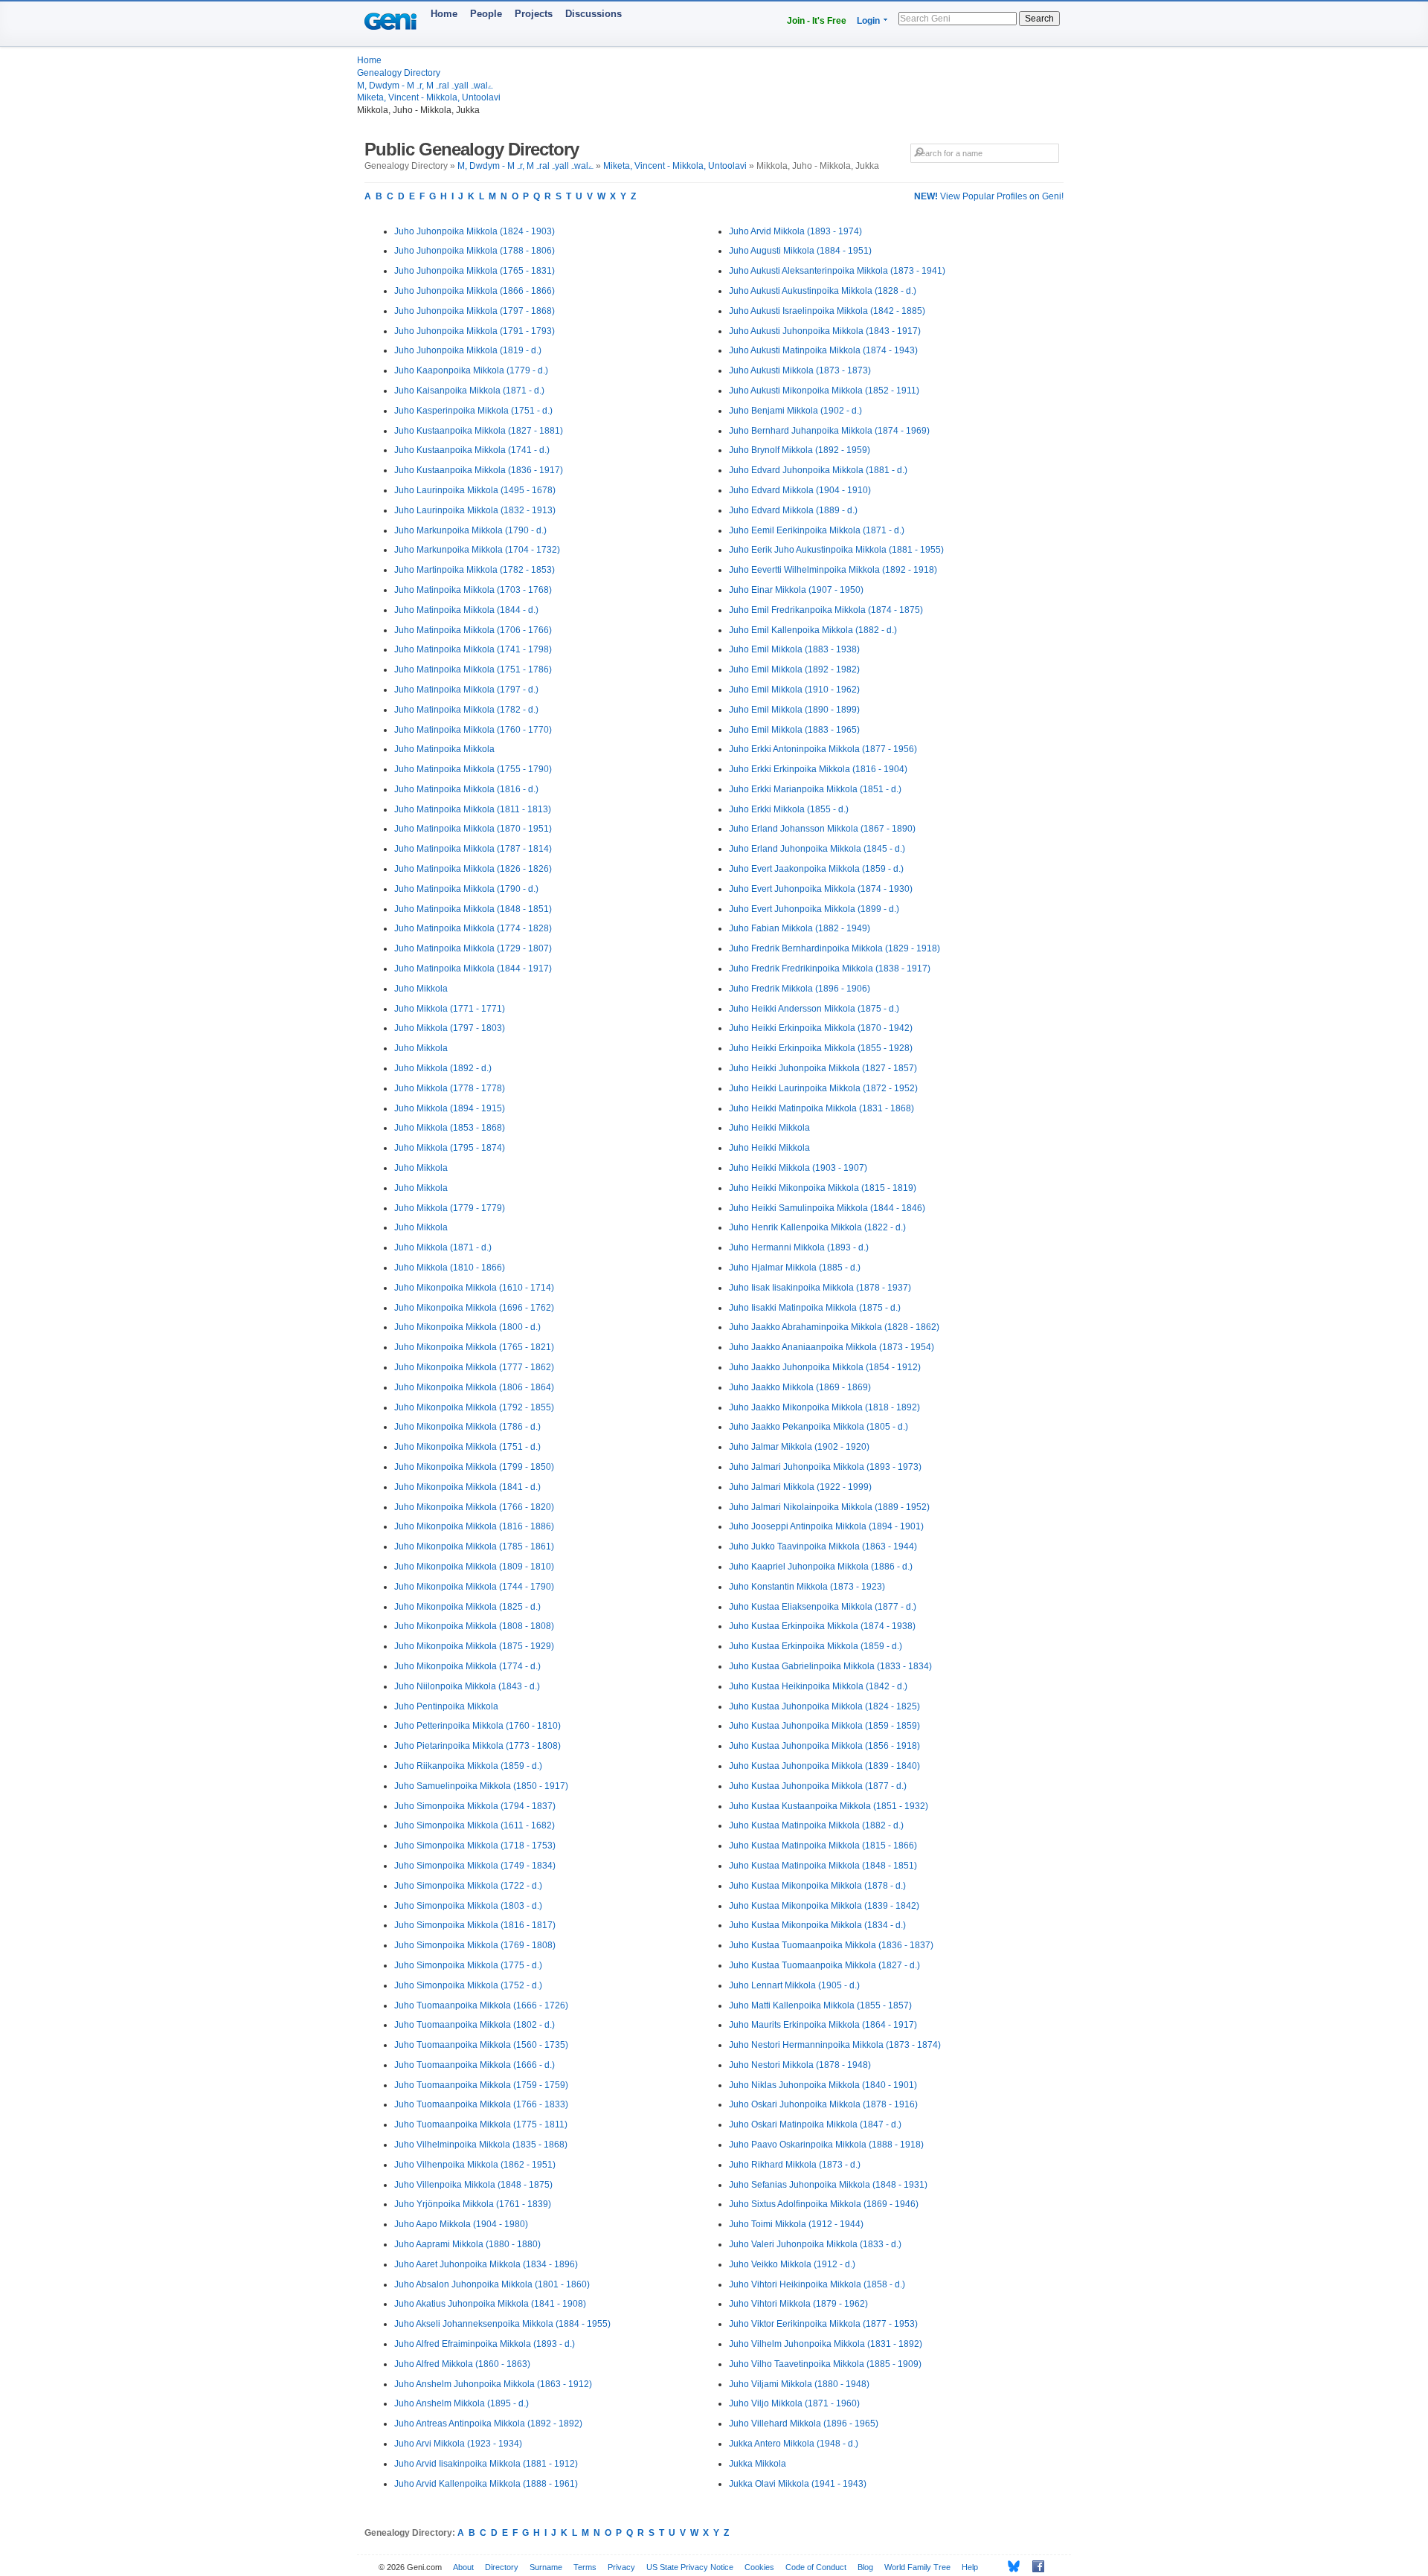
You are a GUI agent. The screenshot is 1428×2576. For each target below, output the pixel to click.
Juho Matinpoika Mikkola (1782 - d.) (466, 710)
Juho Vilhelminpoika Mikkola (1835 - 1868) (481, 2145)
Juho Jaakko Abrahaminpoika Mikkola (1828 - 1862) (834, 1327)
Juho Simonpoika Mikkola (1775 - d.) (468, 1965)
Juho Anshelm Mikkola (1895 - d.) (461, 2403)
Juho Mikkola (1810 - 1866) (450, 1268)
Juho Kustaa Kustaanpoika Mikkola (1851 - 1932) (829, 1806)
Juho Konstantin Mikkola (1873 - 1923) (807, 1587)
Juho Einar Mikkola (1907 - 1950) (796, 590)
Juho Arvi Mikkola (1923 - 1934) (458, 2444)
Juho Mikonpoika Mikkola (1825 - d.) (467, 1607)
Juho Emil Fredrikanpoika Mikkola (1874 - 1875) (826, 610)
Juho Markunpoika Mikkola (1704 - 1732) (477, 550)
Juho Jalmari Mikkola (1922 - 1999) (800, 1487)
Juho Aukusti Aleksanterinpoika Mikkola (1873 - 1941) (837, 271)
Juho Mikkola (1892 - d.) (443, 1068)
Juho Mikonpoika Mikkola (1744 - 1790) (474, 1587)
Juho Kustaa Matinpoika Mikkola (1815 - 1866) (823, 1846)
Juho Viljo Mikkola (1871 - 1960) (794, 2403)
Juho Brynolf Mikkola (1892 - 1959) (800, 450)
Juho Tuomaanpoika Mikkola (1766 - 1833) (481, 2104)
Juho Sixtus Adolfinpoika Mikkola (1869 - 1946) (824, 2204)
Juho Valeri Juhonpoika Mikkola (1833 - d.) (815, 2244)
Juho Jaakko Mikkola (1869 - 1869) (800, 1387)
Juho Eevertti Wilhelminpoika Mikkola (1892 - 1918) (833, 570)
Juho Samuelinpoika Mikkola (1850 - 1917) (481, 1786)
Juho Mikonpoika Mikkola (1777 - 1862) (474, 1367)
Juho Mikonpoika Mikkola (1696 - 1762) (474, 1308)
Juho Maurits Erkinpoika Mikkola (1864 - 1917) (823, 2025)
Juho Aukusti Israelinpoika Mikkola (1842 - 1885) (827, 311)
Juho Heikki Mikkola (769, 1128)
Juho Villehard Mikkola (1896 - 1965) (804, 2424)
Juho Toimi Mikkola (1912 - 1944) (796, 2224)
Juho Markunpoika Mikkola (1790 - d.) (470, 530)
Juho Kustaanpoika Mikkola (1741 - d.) (472, 450)
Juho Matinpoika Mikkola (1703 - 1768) (473, 590)
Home (444, 14)
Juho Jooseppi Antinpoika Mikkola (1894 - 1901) (826, 1526)
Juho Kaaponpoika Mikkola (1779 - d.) (471, 370)
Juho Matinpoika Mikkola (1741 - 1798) (473, 649)
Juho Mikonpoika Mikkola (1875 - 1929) (474, 1646)
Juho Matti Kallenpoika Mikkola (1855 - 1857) (820, 2005)
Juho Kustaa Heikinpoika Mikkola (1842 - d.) (818, 1686)
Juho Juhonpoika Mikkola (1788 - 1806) (475, 251)
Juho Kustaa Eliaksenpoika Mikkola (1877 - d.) (823, 1607)
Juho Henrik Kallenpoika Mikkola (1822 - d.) (817, 1227)
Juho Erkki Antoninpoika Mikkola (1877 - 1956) (823, 749)
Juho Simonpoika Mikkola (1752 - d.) (468, 1985)
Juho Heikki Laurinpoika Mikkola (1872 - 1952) (823, 1088)
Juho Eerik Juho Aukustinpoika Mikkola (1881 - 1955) (836, 550)
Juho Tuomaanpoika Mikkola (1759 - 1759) (481, 2085)
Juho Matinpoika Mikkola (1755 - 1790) (473, 769)
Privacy (621, 2567)
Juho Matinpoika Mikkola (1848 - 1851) (473, 909)
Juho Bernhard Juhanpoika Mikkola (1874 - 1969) (829, 431)
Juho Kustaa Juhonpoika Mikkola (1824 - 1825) (824, 1706)
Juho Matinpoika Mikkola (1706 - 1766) (473, 630)
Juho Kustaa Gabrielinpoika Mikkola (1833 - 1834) (830, 1666)
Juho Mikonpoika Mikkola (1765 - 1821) (474, 1347)
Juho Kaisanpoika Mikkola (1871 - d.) (469, 391)
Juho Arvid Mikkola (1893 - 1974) (795, 231)
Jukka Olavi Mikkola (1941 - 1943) (798, 2484)
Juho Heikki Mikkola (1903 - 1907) (798, 1168)
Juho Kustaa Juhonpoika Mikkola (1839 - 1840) (824, 1766)
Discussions (594, 14)
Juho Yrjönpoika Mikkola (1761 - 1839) (473, 2204)
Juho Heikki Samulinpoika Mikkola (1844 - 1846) (827, 1208)
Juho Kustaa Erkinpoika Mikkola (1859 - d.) (816, 1646)
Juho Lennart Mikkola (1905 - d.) (794, 1985)
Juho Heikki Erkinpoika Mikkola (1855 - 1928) (821, 1048)
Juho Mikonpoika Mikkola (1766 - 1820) (474, 1507)
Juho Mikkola (421, 989)
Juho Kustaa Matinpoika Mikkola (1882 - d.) (816, 1825)
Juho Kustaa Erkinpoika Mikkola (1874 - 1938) (822, 1626)
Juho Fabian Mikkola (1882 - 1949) (800, 928)
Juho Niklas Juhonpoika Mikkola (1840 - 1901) (823, 2085)
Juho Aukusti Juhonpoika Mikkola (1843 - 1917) (825, 331)
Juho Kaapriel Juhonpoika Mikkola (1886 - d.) (821, 1567)
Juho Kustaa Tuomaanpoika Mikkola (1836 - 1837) (831, 1945)
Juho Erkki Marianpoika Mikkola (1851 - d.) (815, 789)
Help (970, 2567)
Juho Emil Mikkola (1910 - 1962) (794, 690)
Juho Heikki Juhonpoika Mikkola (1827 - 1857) (823, 1068)
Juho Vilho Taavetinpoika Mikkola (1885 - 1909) (825, 2364)
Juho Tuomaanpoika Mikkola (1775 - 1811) (481, 2124)
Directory (502, 2567)
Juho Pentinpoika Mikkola (446, 1706)
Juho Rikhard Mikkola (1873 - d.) (795, 2165)
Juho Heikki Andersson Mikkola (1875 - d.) (814, 1009)
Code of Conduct (816, 2567)
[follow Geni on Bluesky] (1010, 2566)
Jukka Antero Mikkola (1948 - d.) (794, 2444)
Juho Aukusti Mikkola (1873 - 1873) (800, 370)
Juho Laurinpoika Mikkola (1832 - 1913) (475, 510)
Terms (585, 2567)
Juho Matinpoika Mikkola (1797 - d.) (466, 690)
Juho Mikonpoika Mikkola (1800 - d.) (467, 1327)
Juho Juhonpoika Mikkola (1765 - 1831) (475, 271)
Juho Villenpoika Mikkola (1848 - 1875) (473, 2185)
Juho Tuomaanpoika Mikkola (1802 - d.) (475, 2025)
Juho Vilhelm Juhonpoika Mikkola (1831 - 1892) (826, 2344)
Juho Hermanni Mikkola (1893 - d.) (799, 1247)
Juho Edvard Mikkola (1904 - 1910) (800, 490)
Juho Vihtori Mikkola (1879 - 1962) (798, 2304)
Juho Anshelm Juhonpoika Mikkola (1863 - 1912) (493, 2384)
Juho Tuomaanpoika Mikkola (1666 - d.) (475, 2065)
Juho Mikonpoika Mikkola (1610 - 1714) (474, 1288)
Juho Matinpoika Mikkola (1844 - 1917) (473, 969)
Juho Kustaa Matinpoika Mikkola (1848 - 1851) (823, 1866)
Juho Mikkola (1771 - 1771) (450, 1009)
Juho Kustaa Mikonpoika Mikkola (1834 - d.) (817, 1925)
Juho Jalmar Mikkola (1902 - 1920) (799, 1447)
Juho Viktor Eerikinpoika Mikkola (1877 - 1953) (823, 2324)
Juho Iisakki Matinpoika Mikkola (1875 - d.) (815, 1308)
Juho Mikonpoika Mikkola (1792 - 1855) (474, 1407)
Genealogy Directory (399, 73)
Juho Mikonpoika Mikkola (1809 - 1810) (474, 1567)
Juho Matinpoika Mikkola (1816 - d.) (466, 789)
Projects (534, 14)
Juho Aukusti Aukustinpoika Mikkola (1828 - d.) (823, 291)
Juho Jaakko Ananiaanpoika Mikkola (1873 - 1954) (832, 1347)
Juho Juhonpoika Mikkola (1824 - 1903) (475, 231)
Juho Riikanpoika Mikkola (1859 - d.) (468, 1766)
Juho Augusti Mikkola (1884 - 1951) (800, 251)
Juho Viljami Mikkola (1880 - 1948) (799, 2384)
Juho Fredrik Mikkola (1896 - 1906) (800, 989)
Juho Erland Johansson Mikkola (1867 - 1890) (822, 829)
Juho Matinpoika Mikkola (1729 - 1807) (473, 948)
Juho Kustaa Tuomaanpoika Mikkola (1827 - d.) (824, 1965)
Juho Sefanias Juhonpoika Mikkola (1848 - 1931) (828, 2185)
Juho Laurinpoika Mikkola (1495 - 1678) (475, 490)
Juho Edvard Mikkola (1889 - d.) (793, 510)
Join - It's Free (817, 21)
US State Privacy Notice (690, 2567)
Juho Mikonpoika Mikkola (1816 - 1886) (474, 1526)
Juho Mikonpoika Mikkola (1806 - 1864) (474, 1387)
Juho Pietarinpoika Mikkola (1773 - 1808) (477, 1746)
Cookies (759, 2567)
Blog (865, 2567)
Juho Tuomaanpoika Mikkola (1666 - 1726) (481, 2005)
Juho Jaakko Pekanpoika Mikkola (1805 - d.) (818, 1427)
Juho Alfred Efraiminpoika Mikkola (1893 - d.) (485, 2344)
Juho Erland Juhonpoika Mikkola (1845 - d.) (817, 849)
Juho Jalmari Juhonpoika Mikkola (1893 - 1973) (825, 1467)
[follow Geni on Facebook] (1034, 2566)
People (486, 14)
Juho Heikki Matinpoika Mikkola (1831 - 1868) (821, 1108)
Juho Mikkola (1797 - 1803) (450, 1028)
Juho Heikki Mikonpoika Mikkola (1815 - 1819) (823, 1188)
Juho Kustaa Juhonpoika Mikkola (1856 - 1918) (824, 1746)
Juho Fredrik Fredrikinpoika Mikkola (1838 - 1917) (830, 969)
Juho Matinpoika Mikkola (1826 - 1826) (473, 869)
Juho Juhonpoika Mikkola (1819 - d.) (468, 350)
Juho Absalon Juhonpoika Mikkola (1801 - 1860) (492, 2284)
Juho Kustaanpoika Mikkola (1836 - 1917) (479, 470)
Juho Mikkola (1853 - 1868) (450, 1128)
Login (868, 21)
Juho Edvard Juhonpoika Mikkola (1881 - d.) (818, 470)
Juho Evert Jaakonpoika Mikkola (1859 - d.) (816, 869)
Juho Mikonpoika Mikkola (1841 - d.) (467, 1487)
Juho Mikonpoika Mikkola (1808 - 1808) (474, 1626)
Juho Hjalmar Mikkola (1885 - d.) (795, 1268)
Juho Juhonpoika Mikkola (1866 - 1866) (475, 291)
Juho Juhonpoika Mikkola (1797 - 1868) (475, 311)
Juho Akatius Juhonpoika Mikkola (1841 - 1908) (490, 2304)
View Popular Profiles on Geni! (989, 196)
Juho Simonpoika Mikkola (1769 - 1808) (475, 1945)
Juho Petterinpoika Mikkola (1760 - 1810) (477, 1726)
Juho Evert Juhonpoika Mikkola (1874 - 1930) (821, 889)
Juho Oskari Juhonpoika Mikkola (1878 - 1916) (823, 2104)
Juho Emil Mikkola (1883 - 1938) (794, 649)
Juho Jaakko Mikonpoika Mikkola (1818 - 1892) (824, 1407)
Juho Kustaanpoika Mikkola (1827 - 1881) (479, 431)
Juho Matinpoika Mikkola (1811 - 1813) (473, 809)
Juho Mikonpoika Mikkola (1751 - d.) (467, 1447)
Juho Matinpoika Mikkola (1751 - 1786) (473, 669)
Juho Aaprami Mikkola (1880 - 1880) (467, 2244)
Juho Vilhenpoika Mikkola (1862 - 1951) (475, 2165)
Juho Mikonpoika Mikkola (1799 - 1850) (474, 1467)
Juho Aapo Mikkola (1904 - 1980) (461, 2224)
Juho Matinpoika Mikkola (444, 749)
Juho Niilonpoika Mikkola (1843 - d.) (467, 1686)
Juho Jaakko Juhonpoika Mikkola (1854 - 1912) (825, 1367)
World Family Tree (917, 2567)
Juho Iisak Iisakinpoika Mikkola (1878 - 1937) (820, 1288)
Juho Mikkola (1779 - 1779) (450, 1208)
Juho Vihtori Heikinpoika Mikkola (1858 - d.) (817, 2284)
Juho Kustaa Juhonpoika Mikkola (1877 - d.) (818, 1786)
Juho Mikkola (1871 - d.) (443, 1247)
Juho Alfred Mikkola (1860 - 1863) (462, 2364)
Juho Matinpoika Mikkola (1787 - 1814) (473, 849)
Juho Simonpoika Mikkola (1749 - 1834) (475, 1866)
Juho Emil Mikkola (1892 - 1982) (794, 669)
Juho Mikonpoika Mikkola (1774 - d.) (467, 1666)
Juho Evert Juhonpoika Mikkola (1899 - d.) (814, 909)
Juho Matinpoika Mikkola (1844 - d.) (466, 610)
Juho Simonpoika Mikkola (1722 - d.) (468, 1886)
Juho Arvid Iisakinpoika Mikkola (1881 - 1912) (486, 2464)
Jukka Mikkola (758, 2464)
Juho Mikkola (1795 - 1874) (450, 1148)
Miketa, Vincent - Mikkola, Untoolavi (429, 97)
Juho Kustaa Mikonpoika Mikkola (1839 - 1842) (824, 1906)
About (463, 2567)
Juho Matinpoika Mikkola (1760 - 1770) (473, 730)
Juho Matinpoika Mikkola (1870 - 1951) (473, 829)
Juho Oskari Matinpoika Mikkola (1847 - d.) (815, 2124)
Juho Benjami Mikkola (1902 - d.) (795, 411)
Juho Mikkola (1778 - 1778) (450, 1088)
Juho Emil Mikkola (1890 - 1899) (794, 710)
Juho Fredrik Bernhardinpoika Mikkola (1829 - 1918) (834, 948)
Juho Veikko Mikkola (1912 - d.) (792, 2264)
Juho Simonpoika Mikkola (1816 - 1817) (475, 1925)
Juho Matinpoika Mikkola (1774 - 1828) (473, 928)
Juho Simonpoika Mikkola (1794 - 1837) (475, 1806)
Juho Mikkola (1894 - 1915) (450, 1108)
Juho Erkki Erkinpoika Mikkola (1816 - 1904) (818, 769)
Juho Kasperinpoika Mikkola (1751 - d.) (473, 411)
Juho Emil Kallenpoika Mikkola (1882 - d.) (813, 630)
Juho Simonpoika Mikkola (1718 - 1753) (475, 1846)
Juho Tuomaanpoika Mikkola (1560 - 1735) (481, 2045)
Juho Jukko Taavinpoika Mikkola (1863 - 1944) (823, 1546)
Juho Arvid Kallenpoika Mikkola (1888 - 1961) (486, 2484)
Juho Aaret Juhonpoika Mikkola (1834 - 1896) (486, 2264)
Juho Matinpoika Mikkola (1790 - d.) (466, 889)
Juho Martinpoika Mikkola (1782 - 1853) (475, 570)
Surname (546, 2567)
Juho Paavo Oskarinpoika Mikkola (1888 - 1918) (826, 2145)
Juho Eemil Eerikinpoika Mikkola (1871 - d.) (817, 530)
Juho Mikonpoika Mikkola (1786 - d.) (467, 1427)
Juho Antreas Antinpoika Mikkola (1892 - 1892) (488, 2424)
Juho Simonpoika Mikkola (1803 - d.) (468, 1906)
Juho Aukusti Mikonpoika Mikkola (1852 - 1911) (824, 391)
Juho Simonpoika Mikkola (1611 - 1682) (475, 1825)
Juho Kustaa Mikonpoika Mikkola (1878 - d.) (817, 1886)
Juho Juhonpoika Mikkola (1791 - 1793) (475, 331)
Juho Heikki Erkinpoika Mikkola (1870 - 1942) (821, 1028)
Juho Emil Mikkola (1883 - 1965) (794, 730)
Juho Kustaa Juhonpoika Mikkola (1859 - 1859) (824, 1726)
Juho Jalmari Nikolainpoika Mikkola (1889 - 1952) (829, 1507)
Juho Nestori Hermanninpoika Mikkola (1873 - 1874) (835, 2045)
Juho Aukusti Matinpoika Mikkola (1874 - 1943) (823, 350)
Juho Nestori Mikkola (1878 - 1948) (800, 2065)
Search (1039, 19)
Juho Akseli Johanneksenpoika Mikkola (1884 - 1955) (502, 2324)
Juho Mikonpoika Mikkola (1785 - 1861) (474, 1546)
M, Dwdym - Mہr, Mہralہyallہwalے (425, 86)
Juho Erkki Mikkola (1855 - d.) (789, 809)
